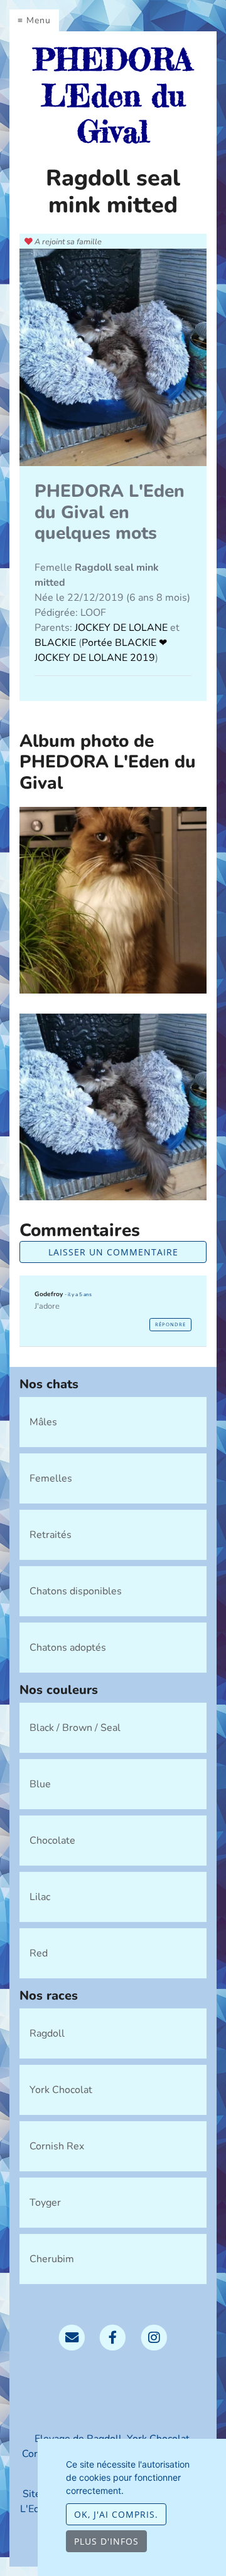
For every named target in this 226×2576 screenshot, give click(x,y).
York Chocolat (61, 2090)
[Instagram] (154, 2337)
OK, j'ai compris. (116, 2514)
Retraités (51, 1535)
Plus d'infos (106, 2541)
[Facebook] (113, 2337)
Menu (39, 20)
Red (39, 1953)
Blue (40, 1784)
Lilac (40, 1897)
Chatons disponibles (76, 1591)
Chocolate (52, 1841)
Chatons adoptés (68, 1648)
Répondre (170, 1324)
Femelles (51, 1478)
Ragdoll (47, 2033)
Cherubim (52, 2259)
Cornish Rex (57, 2146)
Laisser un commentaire (113, 1252)
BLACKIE (56, 643)
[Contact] (72, 2337)
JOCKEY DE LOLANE (122, 628)
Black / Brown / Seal (75, 1728)
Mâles (43, 1422)
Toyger (45, 2203)
